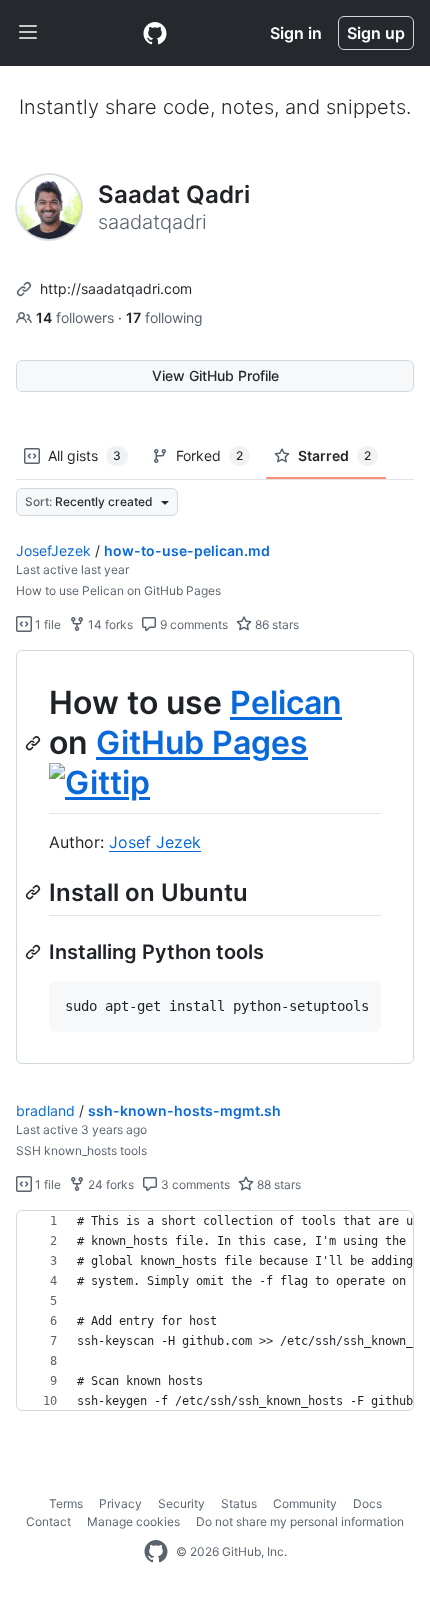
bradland (45, 1110)
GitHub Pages (202, 742)
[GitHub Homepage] (156, 1552)
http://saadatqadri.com (116, 288)
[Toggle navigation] (28, 33)
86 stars (275, 624)
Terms (66, 1503)
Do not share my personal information (300, 1521)
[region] (215, 857)
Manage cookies (133, 1521)
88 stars (277, 1184)
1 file (46, 624)
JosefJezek (53, 550)
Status (239, 1503)
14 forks (109, 624)
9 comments (192, 624)
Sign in (296, 33)
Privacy (120, 1503)
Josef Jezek (155, 842)
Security (181, 1503)
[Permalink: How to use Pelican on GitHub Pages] (35, 743)
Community (305, 1503)
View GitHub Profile (215, 375)
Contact (48, 1521)
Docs (367, 1503)
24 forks (109, 1184)
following (164, 317)
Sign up (376, 33)
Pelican (286, 702)
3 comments (194, 1184)
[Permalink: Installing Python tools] (35, 952)
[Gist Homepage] (155, 33)
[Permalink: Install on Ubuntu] (35, 892)
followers (77, 317)
